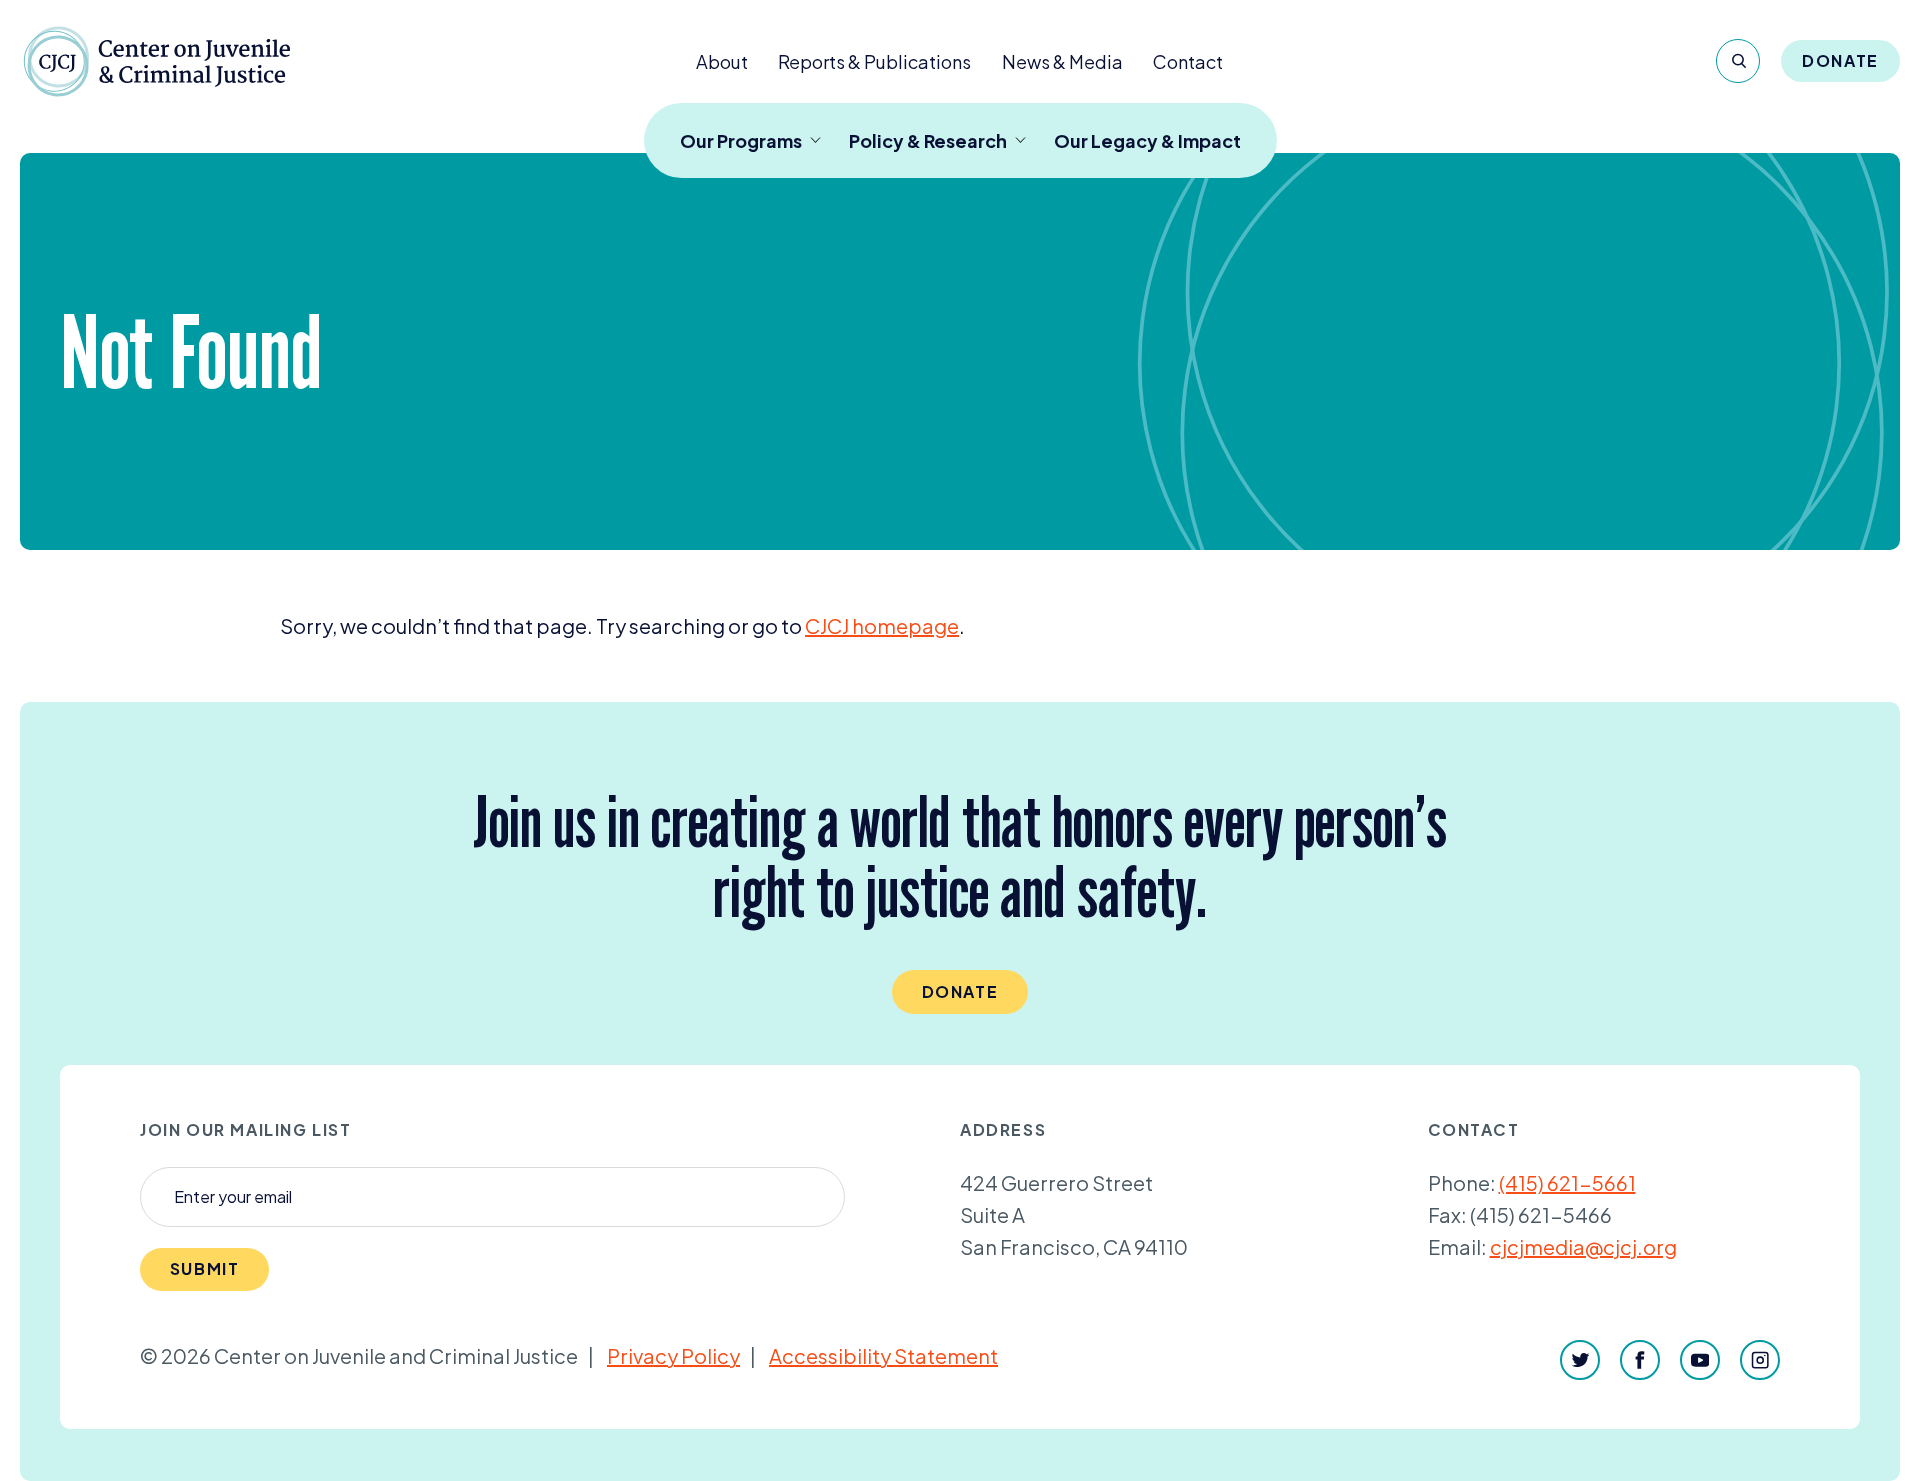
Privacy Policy (673, 1355)
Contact (1188, 61)
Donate (1840, 60)
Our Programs (741, 140)
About (722, 61)
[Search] (1738, 61)
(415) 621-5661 (1567, 1182)
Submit (205, 1268)
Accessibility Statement (883, 1355)
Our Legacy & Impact (1147, 140)
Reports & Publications (874, 61)
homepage (882, 625)
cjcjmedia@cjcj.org (1583, 1246)
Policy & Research (928, 140)
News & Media (1062, 61)
